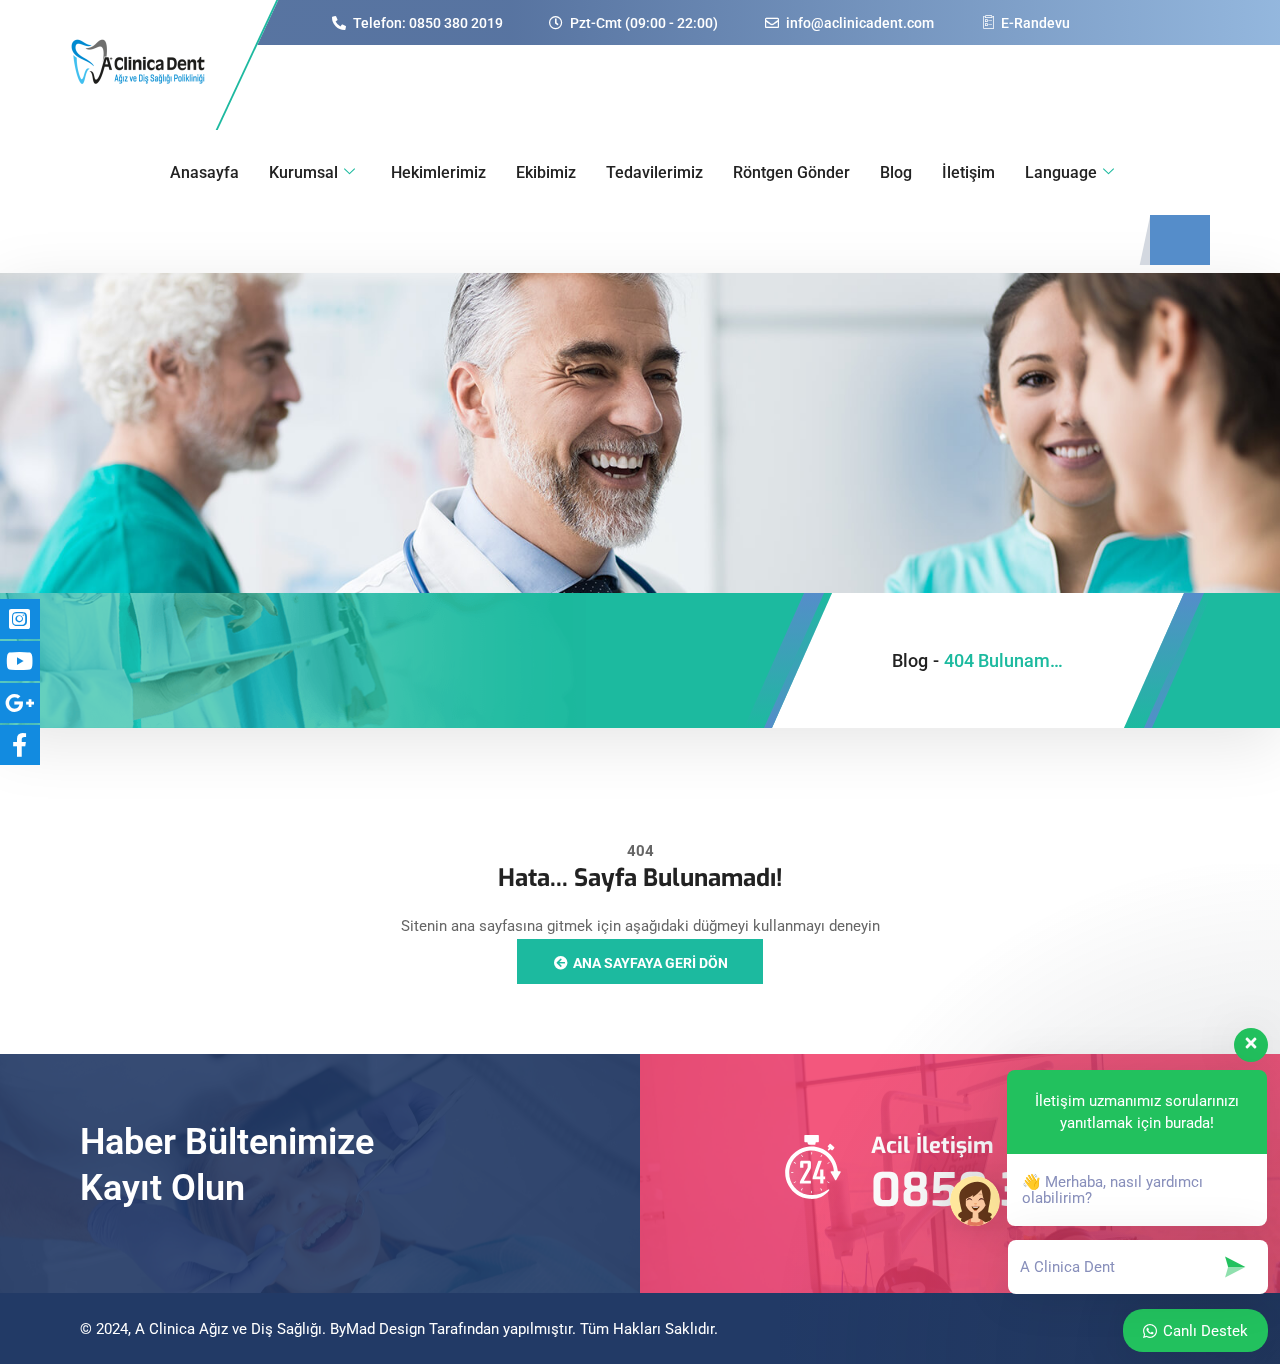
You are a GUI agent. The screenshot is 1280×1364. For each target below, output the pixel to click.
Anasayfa (204, 172)
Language (1061, 172)
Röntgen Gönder (791, 172)
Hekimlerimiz (438, 172)
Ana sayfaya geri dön (649, 963)
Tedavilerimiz (654, 172)
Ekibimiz (546, 172)
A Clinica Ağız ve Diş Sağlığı (228, 1329)
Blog (896, 172)
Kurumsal (303, 172)
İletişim (968, 172)
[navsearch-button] (1180, 240)
